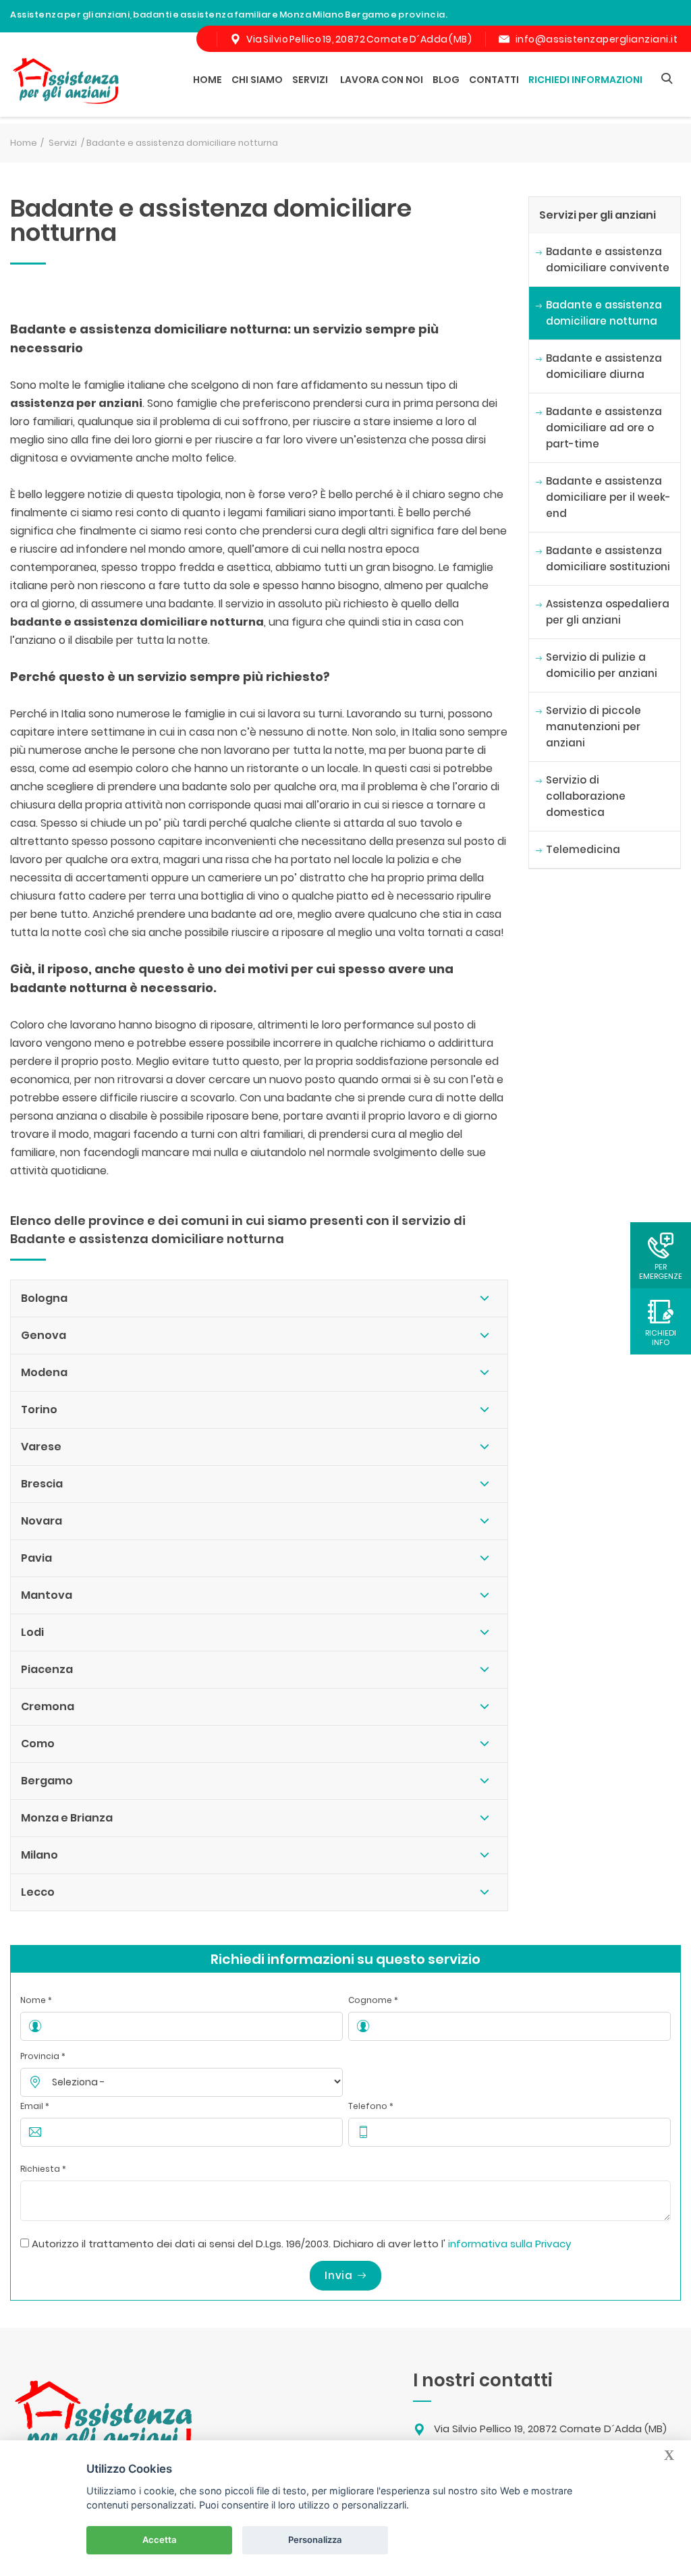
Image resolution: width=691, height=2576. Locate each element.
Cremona (48, 1706)
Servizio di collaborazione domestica (586, 796)
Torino (39, 1409)
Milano (39, 1855)
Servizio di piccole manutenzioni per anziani (593, 727)
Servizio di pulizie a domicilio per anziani (602, 665)
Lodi (32, 1632)
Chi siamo (257, 80)
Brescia (42, 1484)
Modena (44, 1372)
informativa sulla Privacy (509, 2244)
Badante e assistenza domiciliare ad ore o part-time (604, 428)
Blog (446, 80)
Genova (44, 1335)
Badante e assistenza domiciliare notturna (604, 313)
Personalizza (315, 2540)
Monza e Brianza (67, 1818)
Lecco (38, 1892)
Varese (41, 1447)
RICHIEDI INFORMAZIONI (585, 80)
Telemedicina (583, 849)
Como (38, 1744)
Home (208, 80)
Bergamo (47, 1781)
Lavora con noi (382, 80)
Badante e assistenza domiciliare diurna (604, 366)
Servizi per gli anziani (598, 215)
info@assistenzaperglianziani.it (597, 39)
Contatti (494, 80)
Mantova (47, 1595)
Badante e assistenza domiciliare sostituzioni (608, 558)
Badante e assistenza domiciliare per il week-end (608, 497)
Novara (42, 1521)
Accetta (160, 2540)
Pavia (36, 1558)
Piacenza (47, 1669)
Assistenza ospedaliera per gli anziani (608, 612)
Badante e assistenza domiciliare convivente (608, 259)
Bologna (44, 1298)
